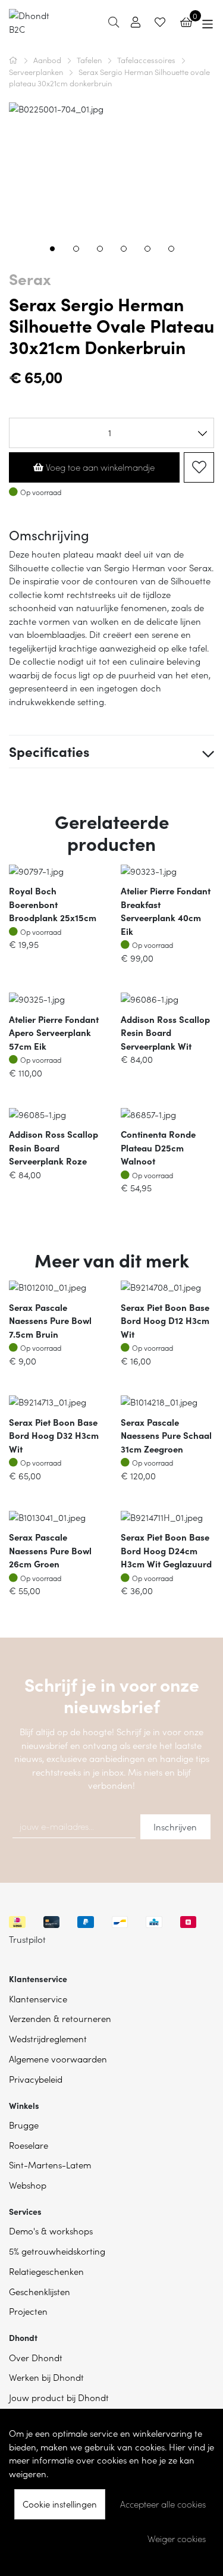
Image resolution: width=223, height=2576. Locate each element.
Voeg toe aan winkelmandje (99, 467)
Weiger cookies (177, 2539)
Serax (30, 278)
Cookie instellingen (60, 2504)
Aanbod (48, 60)
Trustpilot (27, 1939)
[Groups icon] (208, 22)
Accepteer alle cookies (163, 2504)
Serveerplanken (37, 72)
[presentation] (18, 181)
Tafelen (90, 60)
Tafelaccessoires (147, 60)
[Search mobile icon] (114, 22)
